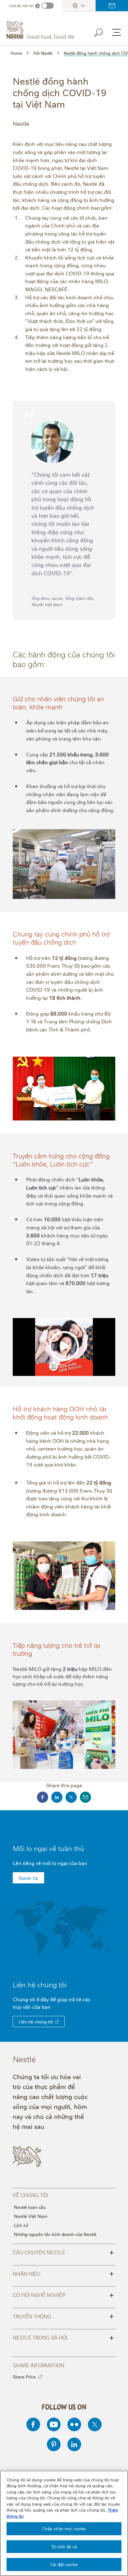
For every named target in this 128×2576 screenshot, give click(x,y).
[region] (64, 2523)
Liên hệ (112, 6)
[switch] (48, 6)
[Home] (41, 30)
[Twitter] (95, 2424)
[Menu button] (117, 32)
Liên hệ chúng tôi (36, 2021)
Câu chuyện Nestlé (63, 2252)
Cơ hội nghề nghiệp (63, 2294)
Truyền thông (63, 2316)
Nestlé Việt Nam (31, 2216)
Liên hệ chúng (40, 1984)
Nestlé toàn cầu (30, 2207)
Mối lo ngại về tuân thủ (48, 1848)
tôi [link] (63, 1984)
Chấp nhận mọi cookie (64, 2528)
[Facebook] (33, 2424)
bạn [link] (46, 2007)
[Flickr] (74, 2424)
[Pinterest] (54, 2444)
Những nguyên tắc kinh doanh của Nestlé (55, 2234)
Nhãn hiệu (63, 2273)
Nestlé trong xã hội (63, 2337)
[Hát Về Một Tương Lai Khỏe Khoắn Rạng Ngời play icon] (64, 1346)
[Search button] (103, 31)
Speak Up (28, 1878)
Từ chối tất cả (64, 2546)
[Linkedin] (74, 2444)
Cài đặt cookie (64, 2564)
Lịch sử (21, 2225)
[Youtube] (54, 2424)
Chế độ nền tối (21, 6)
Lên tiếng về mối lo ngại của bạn (50, 1863)
